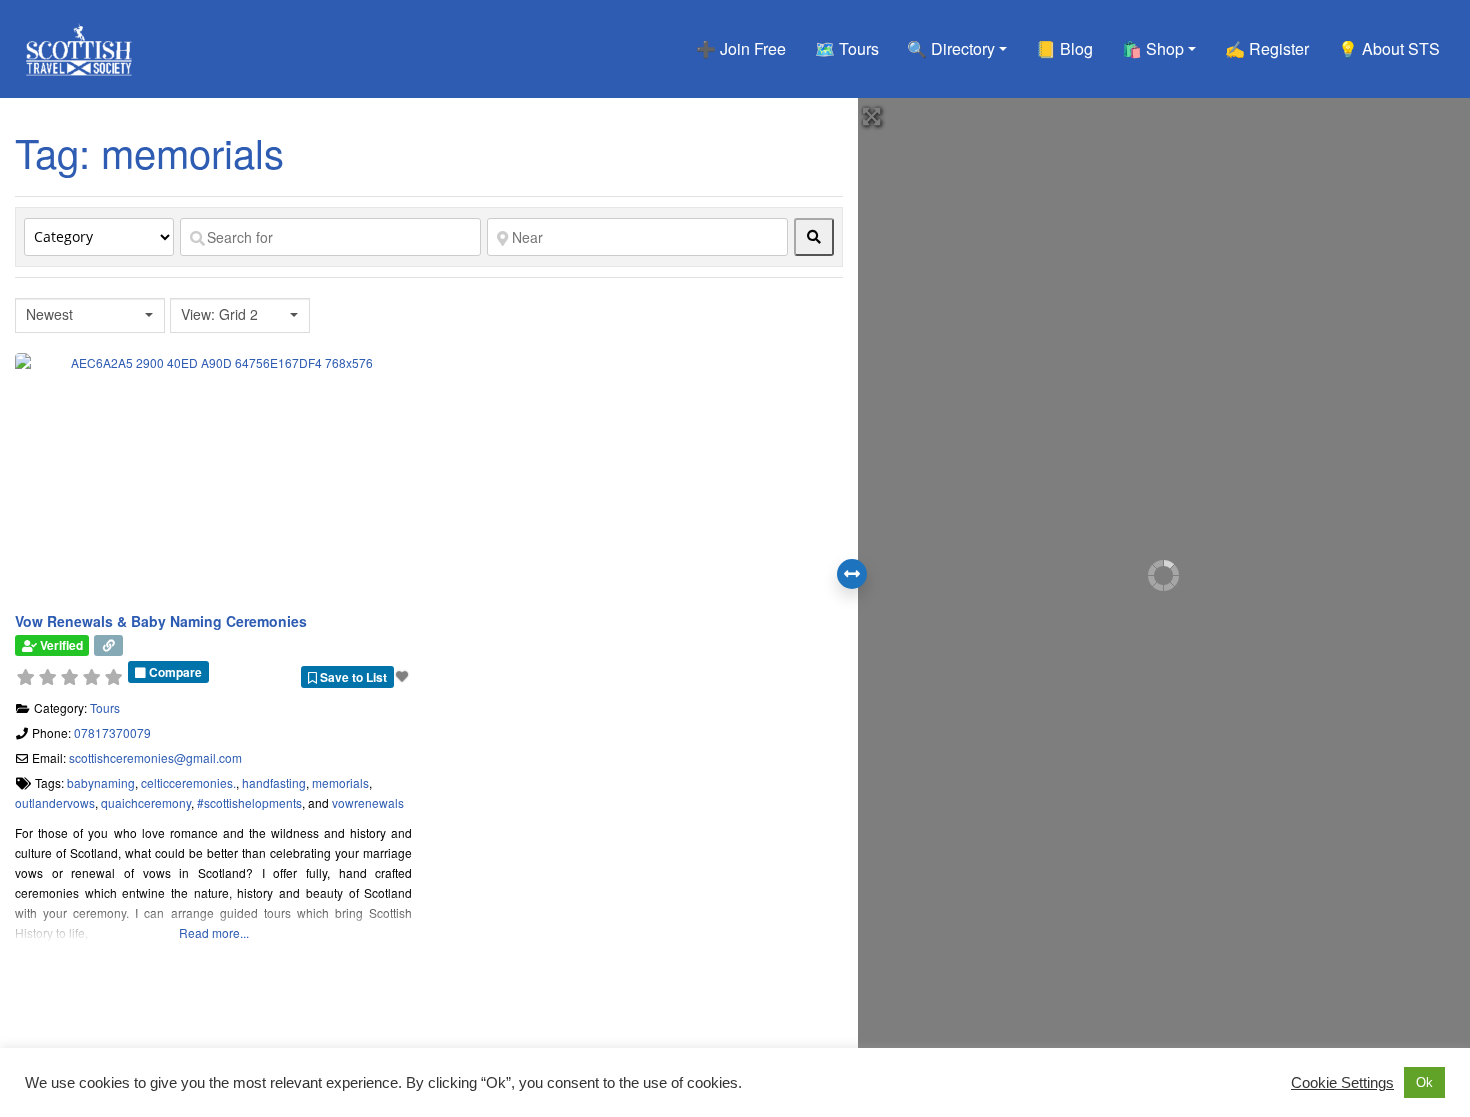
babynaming (101, 782)
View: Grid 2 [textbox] (219, 314)
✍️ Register (1267, 48)
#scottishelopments (249, 802)
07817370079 (112, 732)
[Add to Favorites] (404, 675)
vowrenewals (368, 802)
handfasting (274, 782)
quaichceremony (146, 802)
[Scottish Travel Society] (79, 45)
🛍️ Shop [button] (1153, 48)
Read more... (214, 932)
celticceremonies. (188, 782)
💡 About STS (1389, 48)
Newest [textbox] (49, 314)
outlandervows (55, 802)
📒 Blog (1064, 48)
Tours (105, 707)
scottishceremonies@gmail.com (155, 757)
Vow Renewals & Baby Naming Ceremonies (161, 621)
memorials (340, 782)
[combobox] (90, 315)
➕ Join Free (741, 48)
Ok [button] (1424, 1082)
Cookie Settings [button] (1342, 1083)
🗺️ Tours (847, 48)
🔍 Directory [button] (951, 48)
